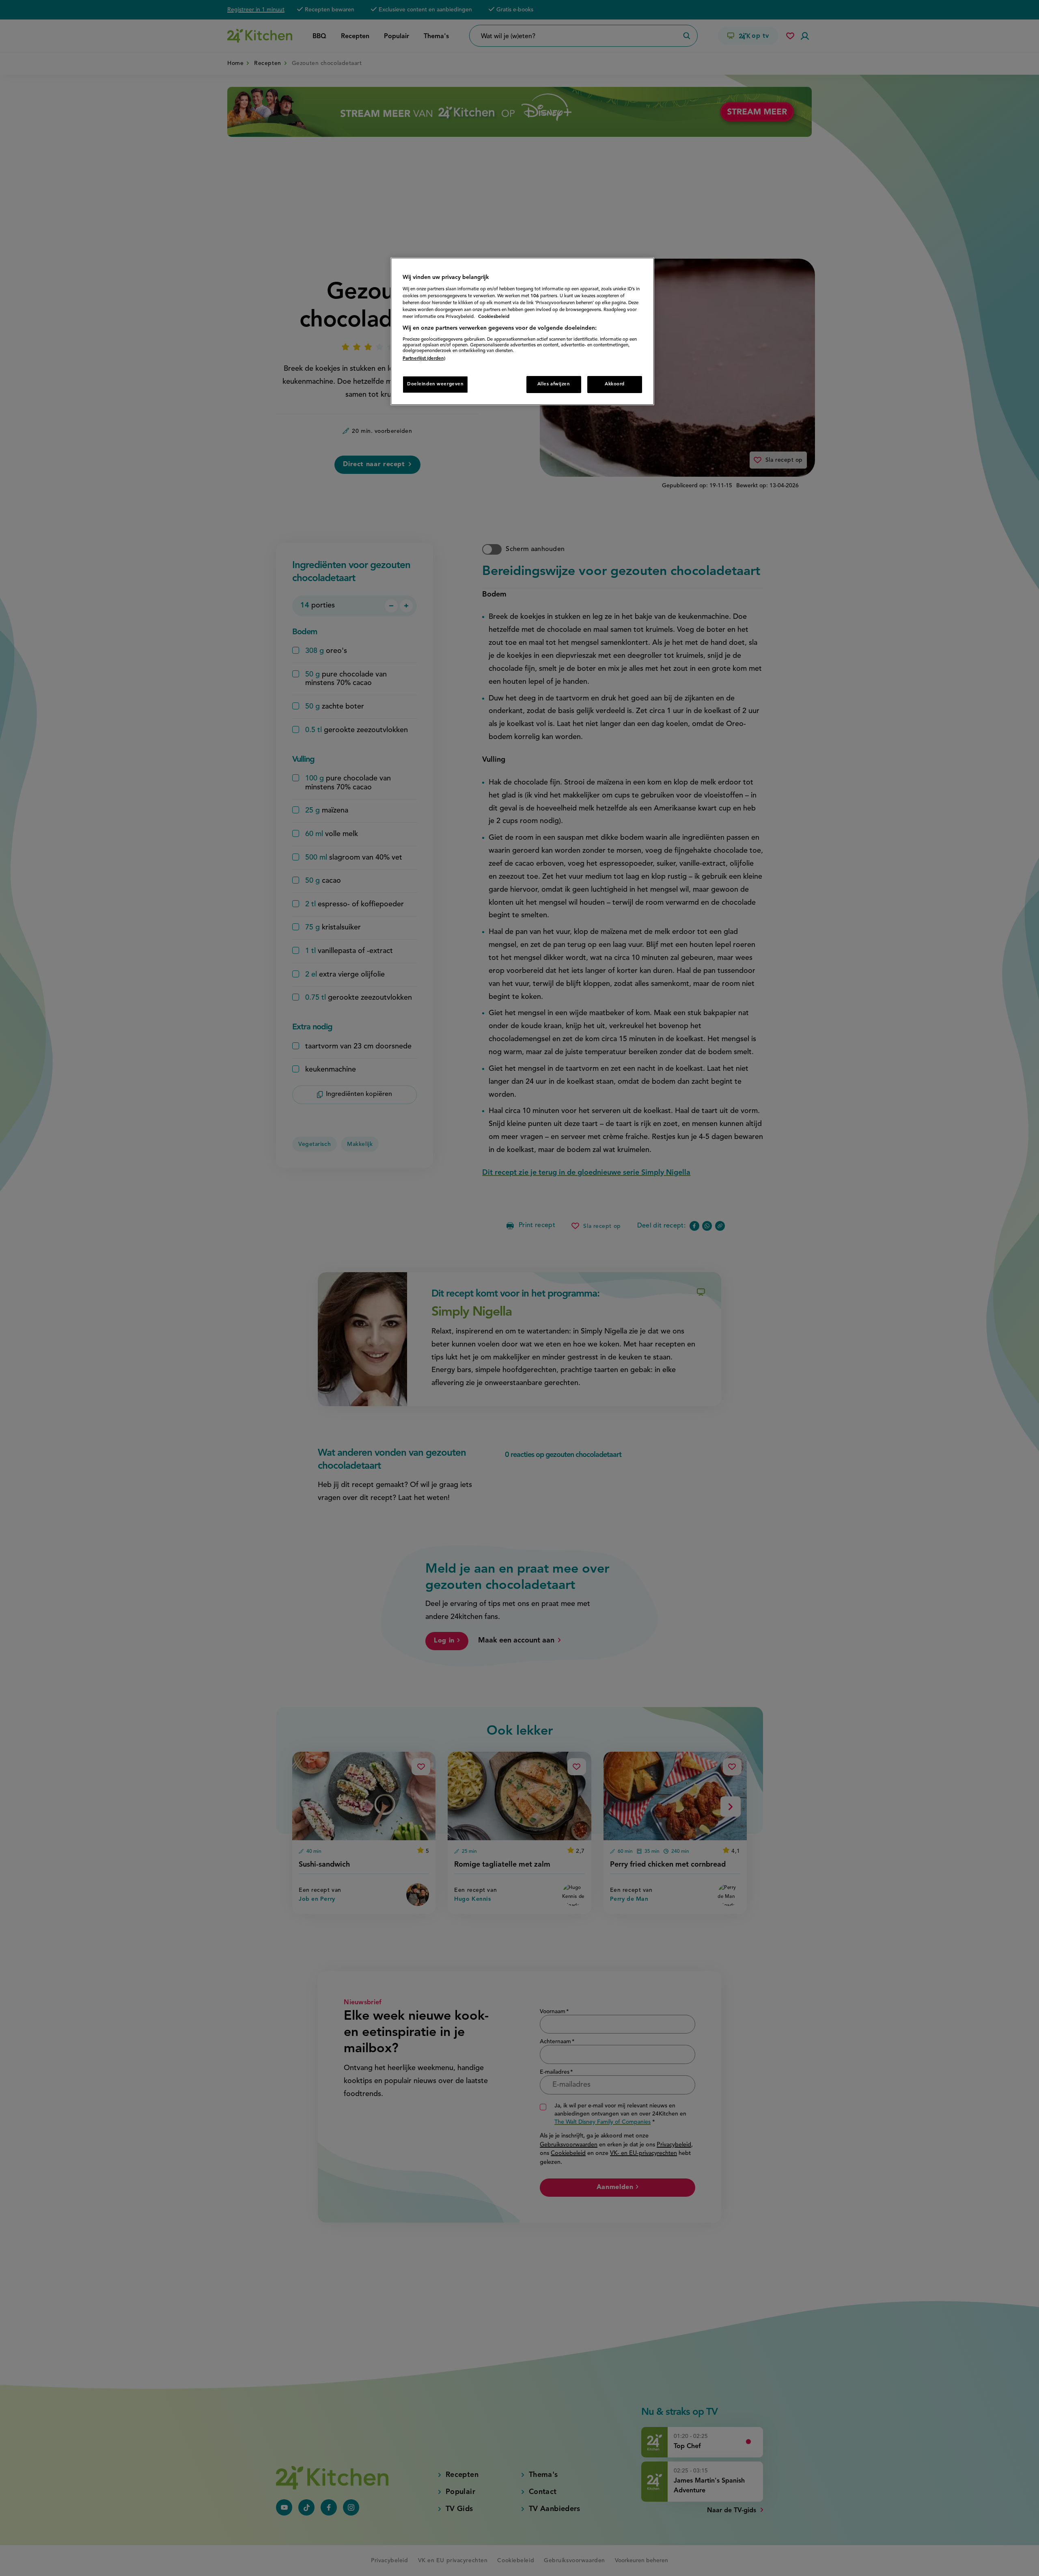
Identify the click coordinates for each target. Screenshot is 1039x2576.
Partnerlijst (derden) (424, 359)
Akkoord (615, 384)
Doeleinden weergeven (435, 384)
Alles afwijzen (554, 384)
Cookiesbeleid (494, 317)
